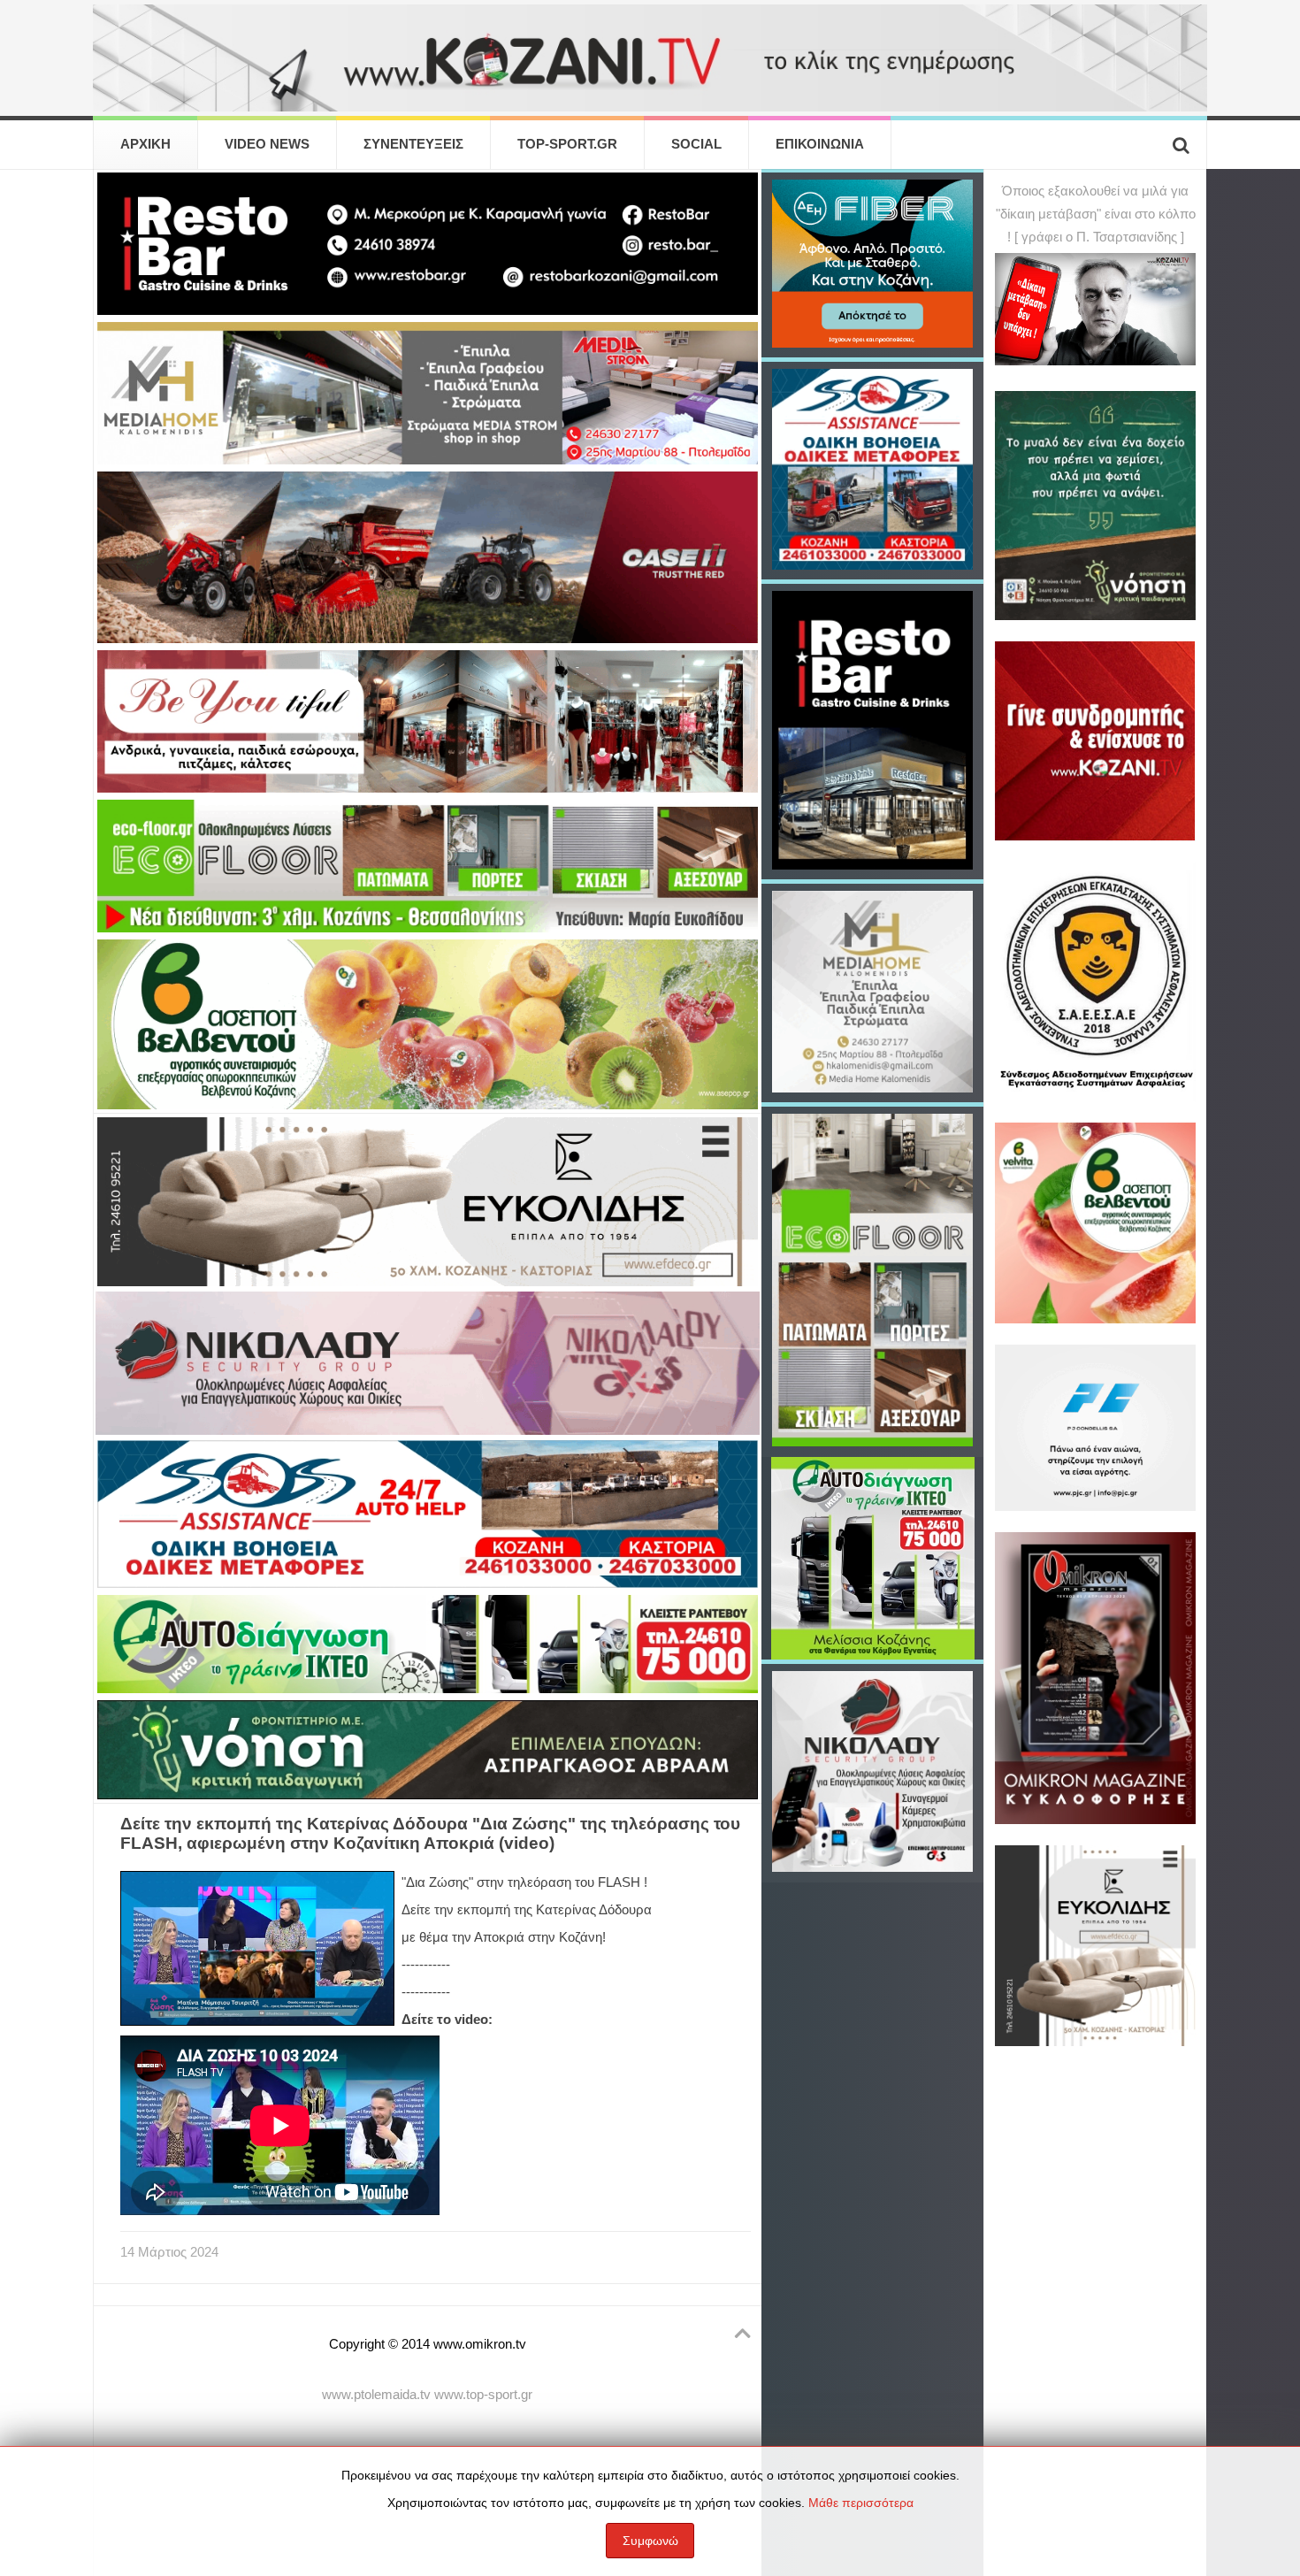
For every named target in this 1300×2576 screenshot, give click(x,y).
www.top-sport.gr (483, 2395)
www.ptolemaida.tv (376, 2395)
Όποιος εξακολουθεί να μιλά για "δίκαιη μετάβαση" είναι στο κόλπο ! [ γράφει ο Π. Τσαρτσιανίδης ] (1096, 214)
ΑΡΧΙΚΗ (145, 144)
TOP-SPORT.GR (567, 144)
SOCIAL (696, 144)
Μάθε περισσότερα (861, 2503)
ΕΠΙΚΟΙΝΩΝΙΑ (820, 144)
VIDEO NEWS (267, 144)
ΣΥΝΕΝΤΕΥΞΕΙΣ (413, 144)
